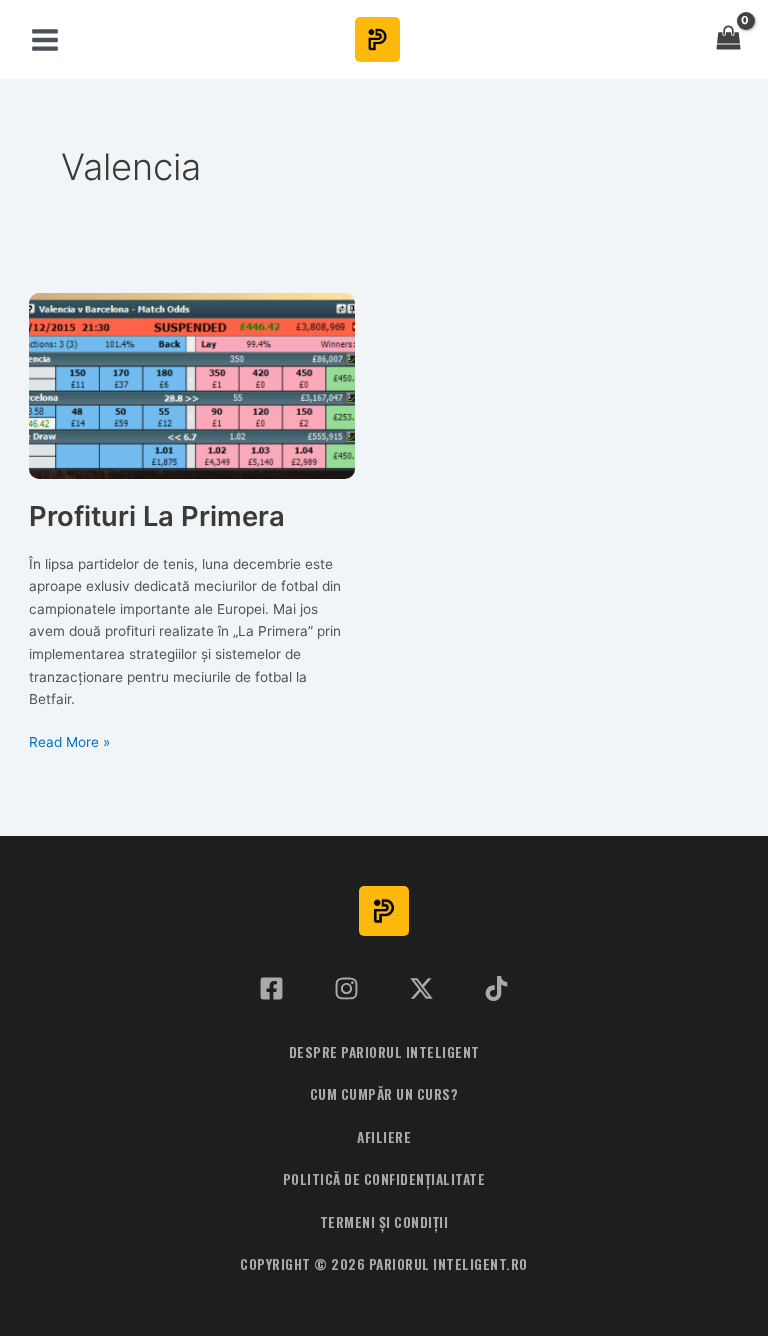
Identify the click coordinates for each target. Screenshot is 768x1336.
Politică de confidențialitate (384, 1179)
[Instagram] (346, 988)
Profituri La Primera (157, 516)
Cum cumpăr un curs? (384, 1094)
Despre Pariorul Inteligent (384, 1052)
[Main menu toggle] (44, 39)
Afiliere (384, 1137)
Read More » (69, 743)
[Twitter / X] (421, 988)
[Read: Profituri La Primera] (191, 385)
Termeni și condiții (384, 1222)
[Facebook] (271, 988)
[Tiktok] (496, 988)
